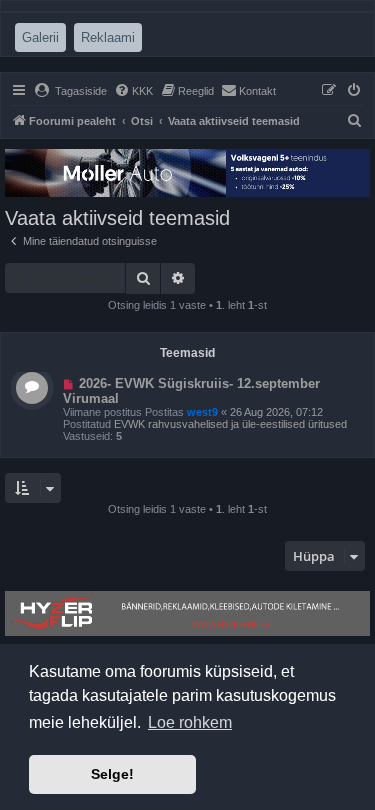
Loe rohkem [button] (190, 722)
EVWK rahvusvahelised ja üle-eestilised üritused (230, 424)
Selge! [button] (112, 774)
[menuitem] (70, 91)
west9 (202, 412)
